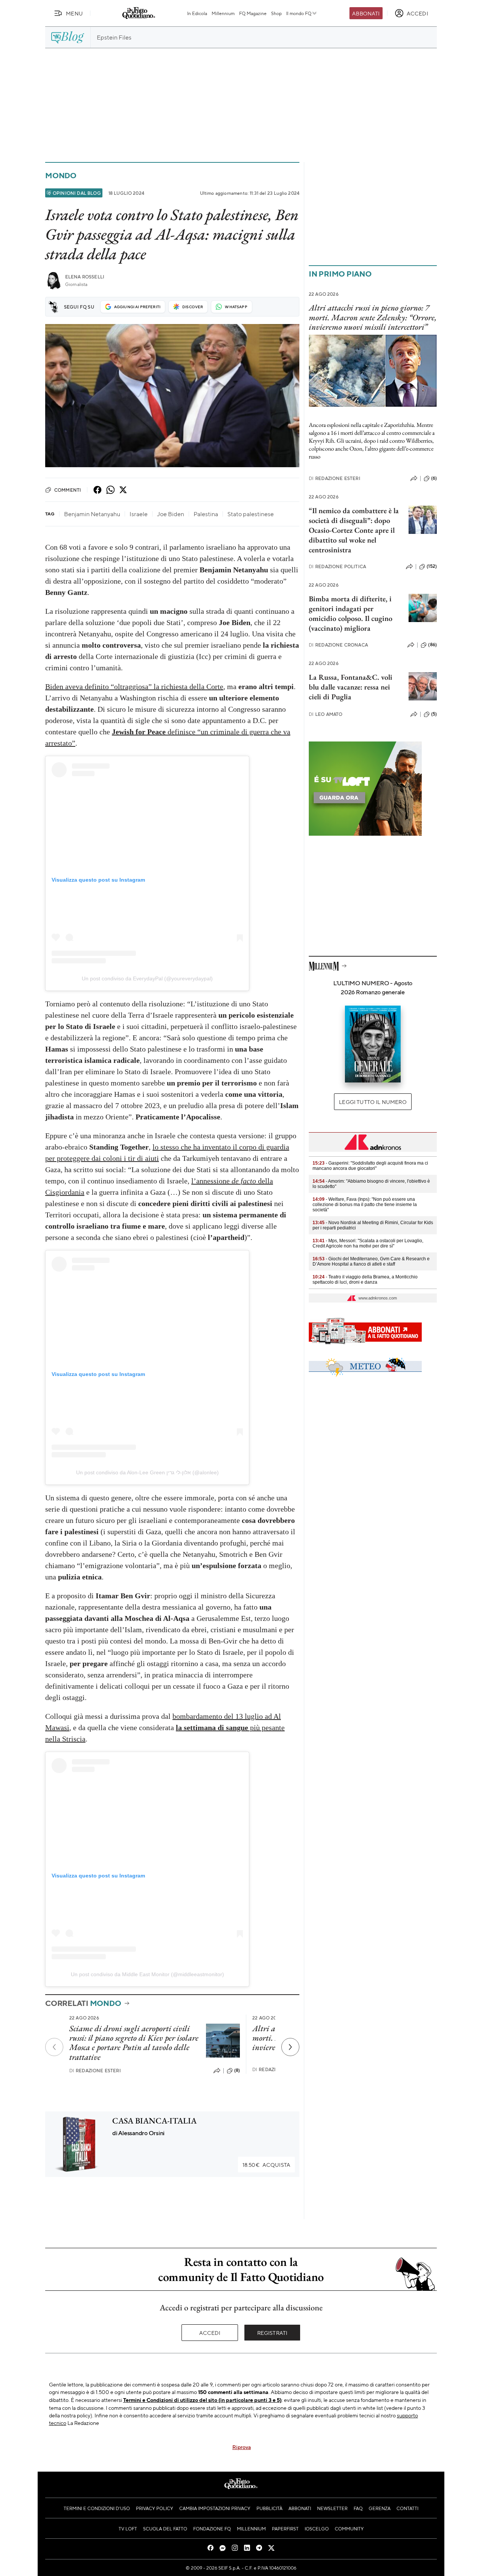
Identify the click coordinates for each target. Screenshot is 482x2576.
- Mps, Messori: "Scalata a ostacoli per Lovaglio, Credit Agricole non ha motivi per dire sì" (368, 1243)
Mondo (61, 175)
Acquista (266, 2165)
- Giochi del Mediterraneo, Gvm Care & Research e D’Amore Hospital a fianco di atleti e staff (371, 1261)
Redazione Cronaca (338, 645)
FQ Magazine (253, 13)
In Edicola (197, 13)
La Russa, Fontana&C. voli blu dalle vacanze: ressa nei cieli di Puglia (351, 687)
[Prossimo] (290, 2047)
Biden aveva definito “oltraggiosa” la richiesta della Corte (134, 686)
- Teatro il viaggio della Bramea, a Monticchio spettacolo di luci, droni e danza (365, 1280)
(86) (432, 645)
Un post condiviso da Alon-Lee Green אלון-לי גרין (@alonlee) (147, 1472)
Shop (276, 13)
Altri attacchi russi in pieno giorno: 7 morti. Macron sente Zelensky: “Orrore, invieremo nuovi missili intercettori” (373, 317)
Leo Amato (326, 714)
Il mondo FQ (299, 13)
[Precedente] (54, 2047)
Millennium (223, 13)
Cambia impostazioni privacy (215, 2508)
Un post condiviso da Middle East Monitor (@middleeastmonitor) (147, 1974)
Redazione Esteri (95, 2071)
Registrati (272, 2333)
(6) (434, 478)
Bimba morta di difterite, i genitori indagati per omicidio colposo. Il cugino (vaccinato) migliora (351, 613)
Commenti (68, 490)
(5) (434, 714)
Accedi (210, 2333)
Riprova (242, 2447)
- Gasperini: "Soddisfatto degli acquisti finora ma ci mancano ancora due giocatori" (370, 1166)
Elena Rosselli (85, 277)
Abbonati (366, 13)
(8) (237, 2070)
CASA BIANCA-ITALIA (154, 2121)
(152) (432, 566)
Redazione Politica (337, 566)
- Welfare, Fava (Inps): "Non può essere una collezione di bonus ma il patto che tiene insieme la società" (365, 1205)
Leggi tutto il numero (373, 1102)
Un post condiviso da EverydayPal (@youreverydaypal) (147, 978)
